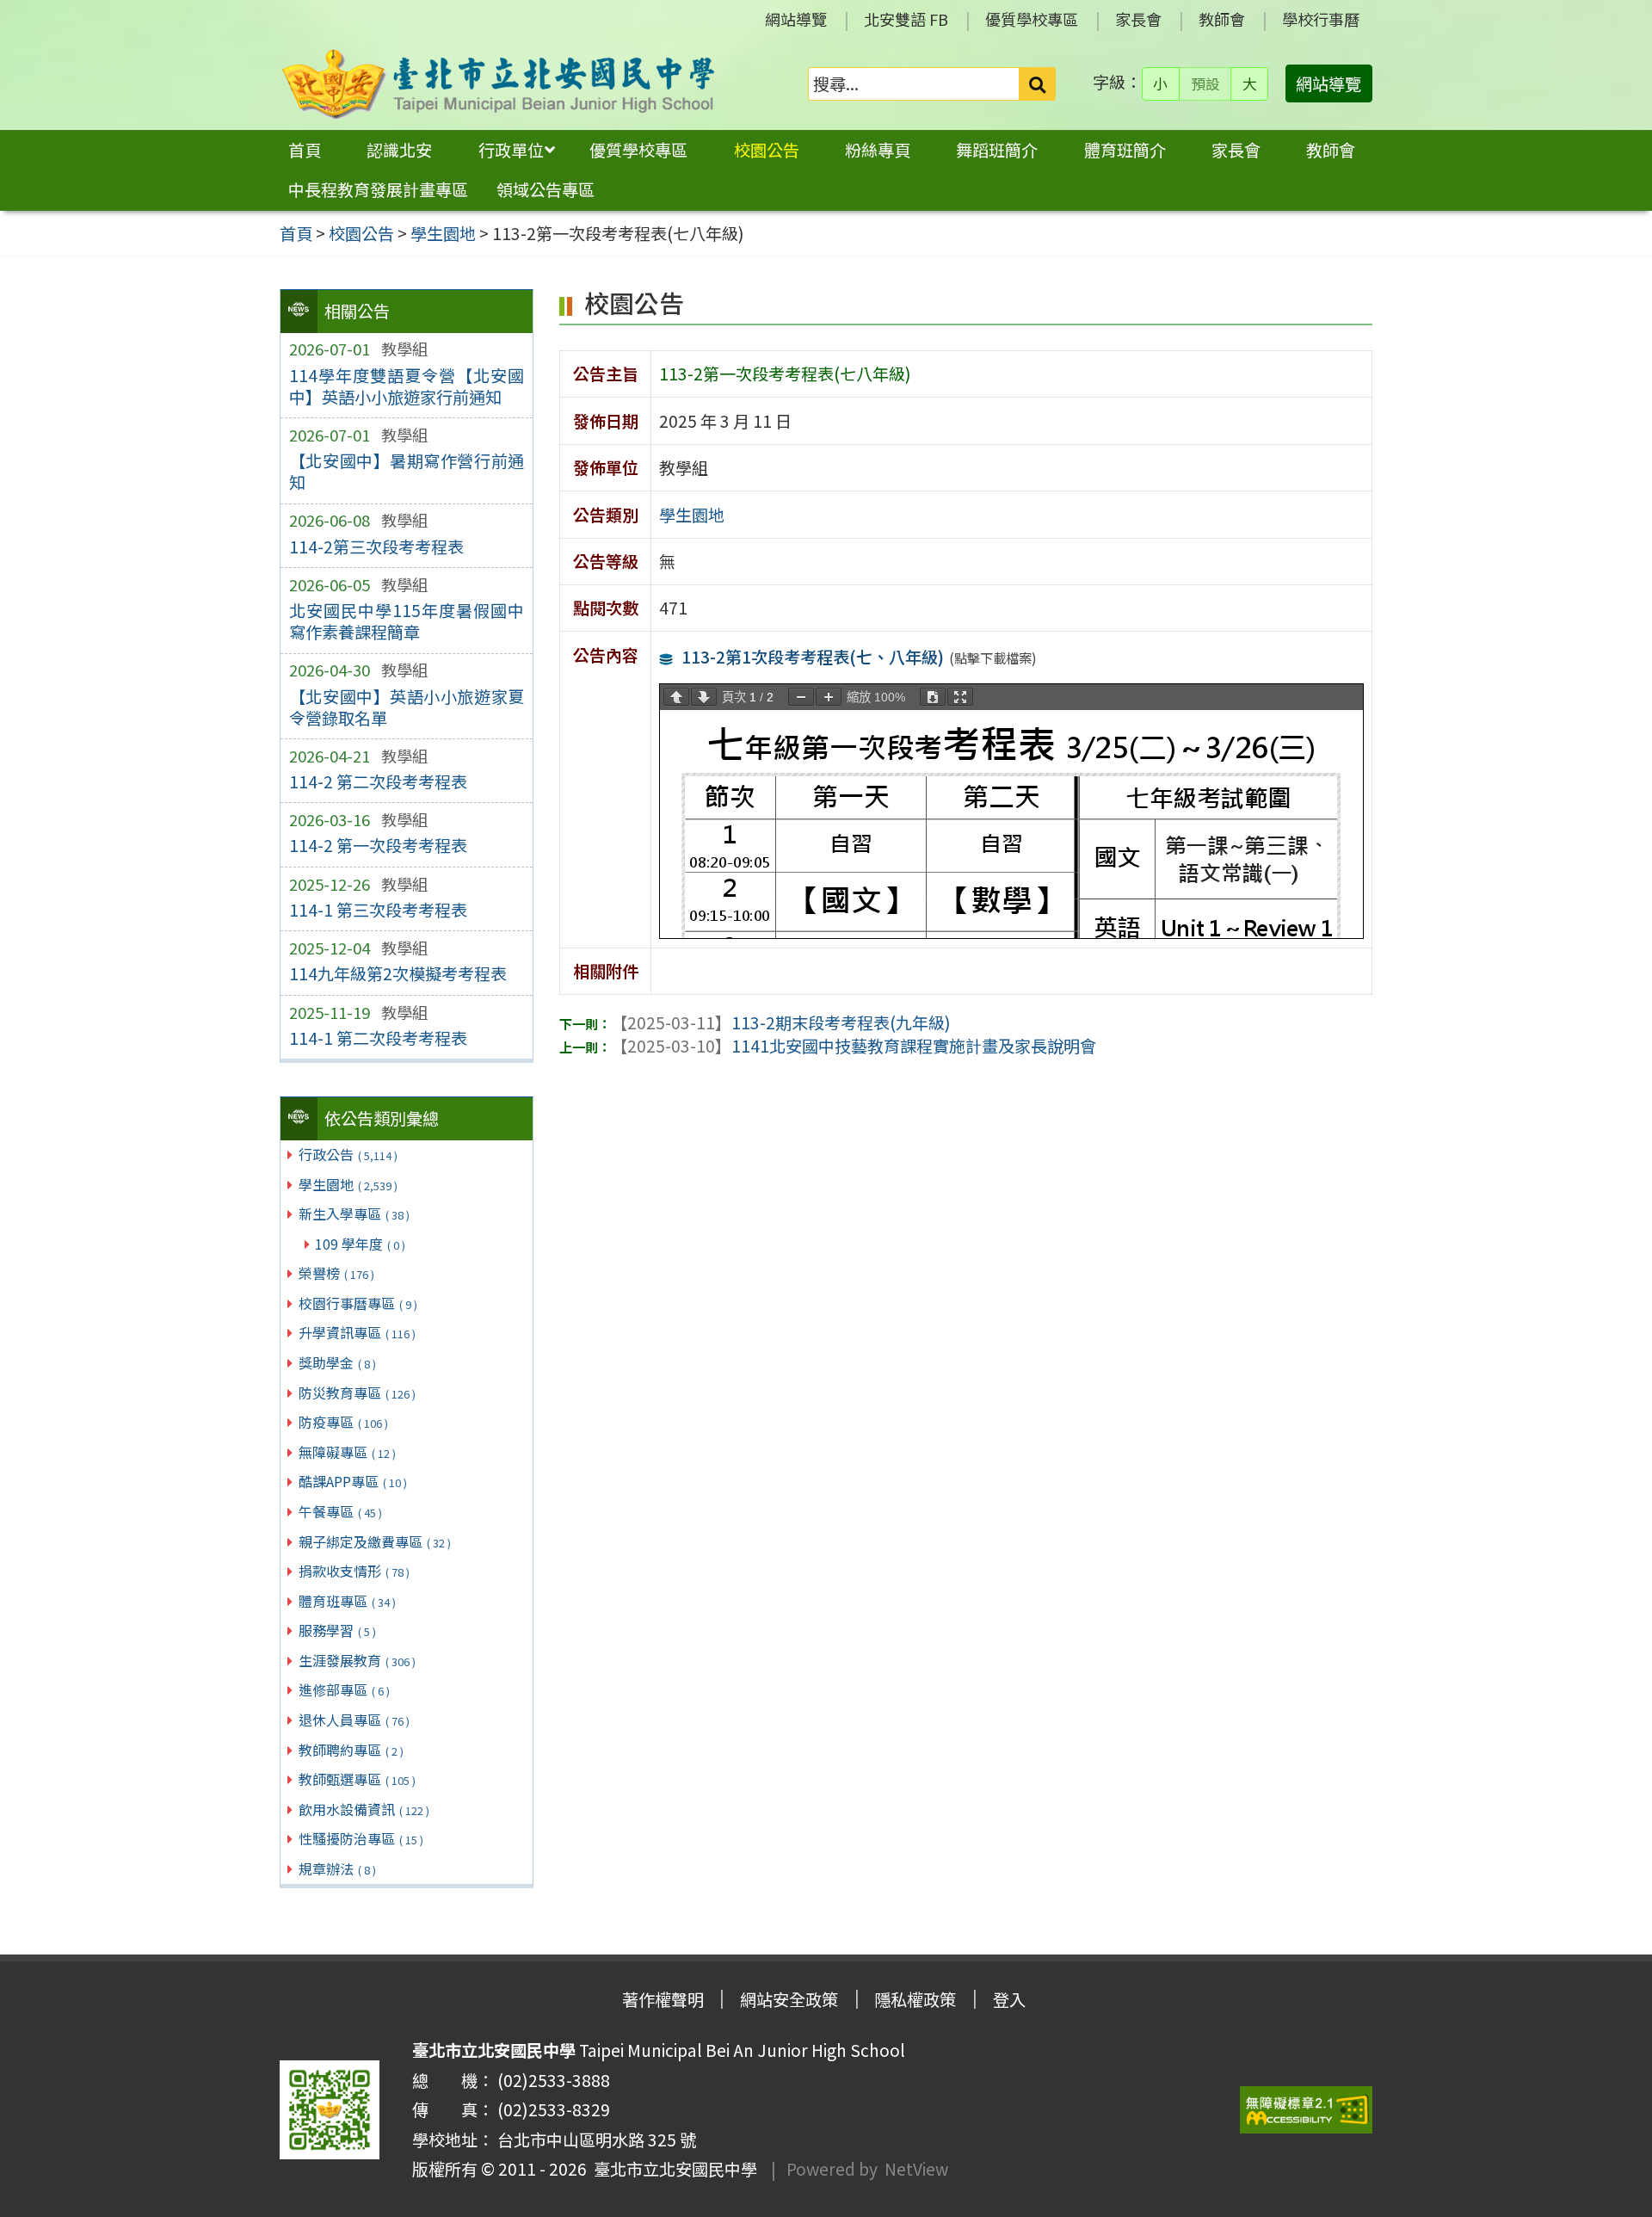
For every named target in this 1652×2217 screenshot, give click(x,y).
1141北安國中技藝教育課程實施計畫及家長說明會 (854, 1046)
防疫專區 (343, 1422)
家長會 (1138, 19)
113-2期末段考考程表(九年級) (781, 1022)
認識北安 (399, 150)
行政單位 (511, 150)
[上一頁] (676, 697)
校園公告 (767, 150)
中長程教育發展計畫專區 (378, 189)
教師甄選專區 (357, 1779)
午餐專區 (340, 1511)
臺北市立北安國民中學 (672, 2169)
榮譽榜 (336, 1273)
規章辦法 (337, 1868)
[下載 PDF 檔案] (933, 697)
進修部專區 (344, 1689)
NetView (916, 2169)
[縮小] (801, 697)
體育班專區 (347, 1601)
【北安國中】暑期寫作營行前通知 (407, 471)
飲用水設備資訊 (364, 1809)
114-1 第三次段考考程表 (378, 910)
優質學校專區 (1032, 19)
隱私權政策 (915, 1999)
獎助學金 (337, 1362)
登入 (1009, 1999)
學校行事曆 (1321, 19)
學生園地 (348, 1184)
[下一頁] (704, 697)
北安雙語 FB (906, 19)
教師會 (1222, 19)
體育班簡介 (1125, 150)
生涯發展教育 (357, 1660)
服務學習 (337, 1630)
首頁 (305, 150)
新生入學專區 (354, 1213)
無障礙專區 (347, 1452)
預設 (1205, 83)
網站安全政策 (789, 1999)
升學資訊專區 (357, 1332)
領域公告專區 (546, 189)
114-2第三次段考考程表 (376, 547)
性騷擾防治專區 (361, 1838)
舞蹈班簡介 (997, 150)
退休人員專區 (354, 1720)
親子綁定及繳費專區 (375, 1541)
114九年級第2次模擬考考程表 (398, 973)
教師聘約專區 (351, 1750)
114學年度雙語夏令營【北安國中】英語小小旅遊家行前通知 (407, 386)
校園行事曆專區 (358, 1303)
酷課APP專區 (353, 1481)
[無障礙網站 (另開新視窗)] (1306, 2110)
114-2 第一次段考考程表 (378, 845)
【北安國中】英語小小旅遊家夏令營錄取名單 (407, 707)
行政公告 (348, 1154)
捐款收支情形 (354, 1571)
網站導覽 (796, 19)
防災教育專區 (357, 1393)
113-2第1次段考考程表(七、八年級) (813, 657)
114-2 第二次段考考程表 (378, 781)
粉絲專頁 (878, 150)
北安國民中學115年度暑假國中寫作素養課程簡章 (407, 621)
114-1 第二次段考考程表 (378, 1038)
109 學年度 (360, 1244)
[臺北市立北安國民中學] (498, 84)
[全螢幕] (960, 697)
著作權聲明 (663, 1999)
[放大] (829, 697)
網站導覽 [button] (1328, 83)
